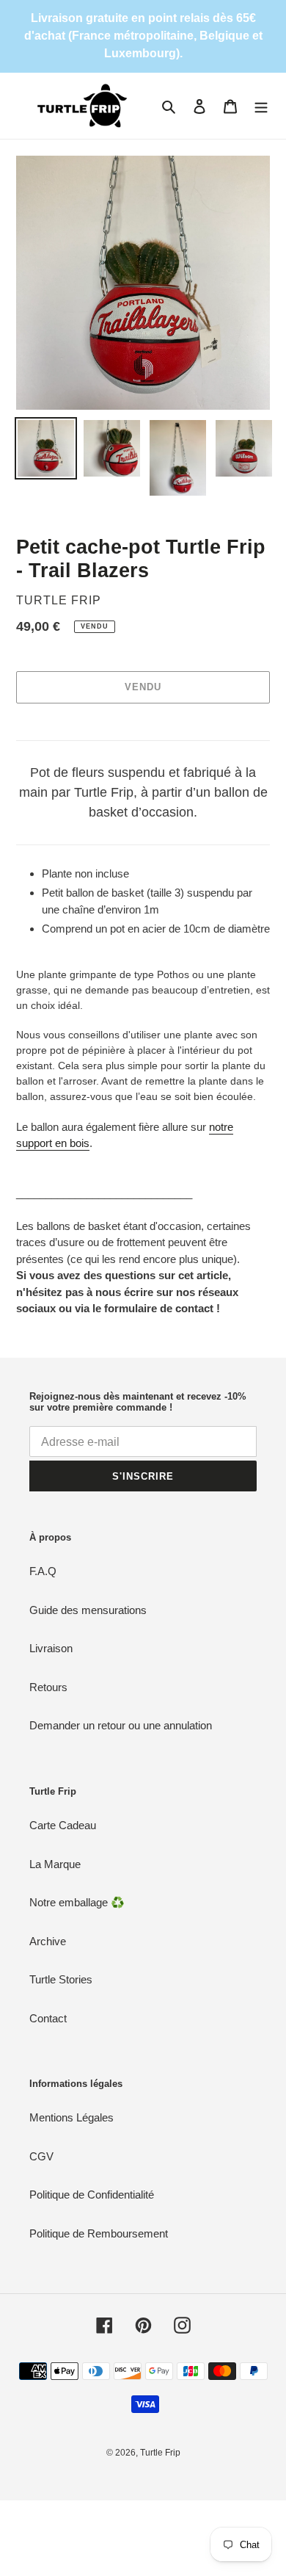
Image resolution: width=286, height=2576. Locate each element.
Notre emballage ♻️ (77, 1902)
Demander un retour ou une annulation (121, 1725)
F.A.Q (43, 1571)
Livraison (51, 1648)
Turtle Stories (61, 1979)
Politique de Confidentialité (92, 2195)
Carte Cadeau (63, 1825)
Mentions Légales (71, 2117)
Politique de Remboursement (99, 2233)
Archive (48, 1941)
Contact (48, 2018)
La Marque (55, 1864)
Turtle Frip (160, 2453)
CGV (41, 2156)
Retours (48, 1687)
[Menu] (261, 106)
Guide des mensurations (88, 1610)
